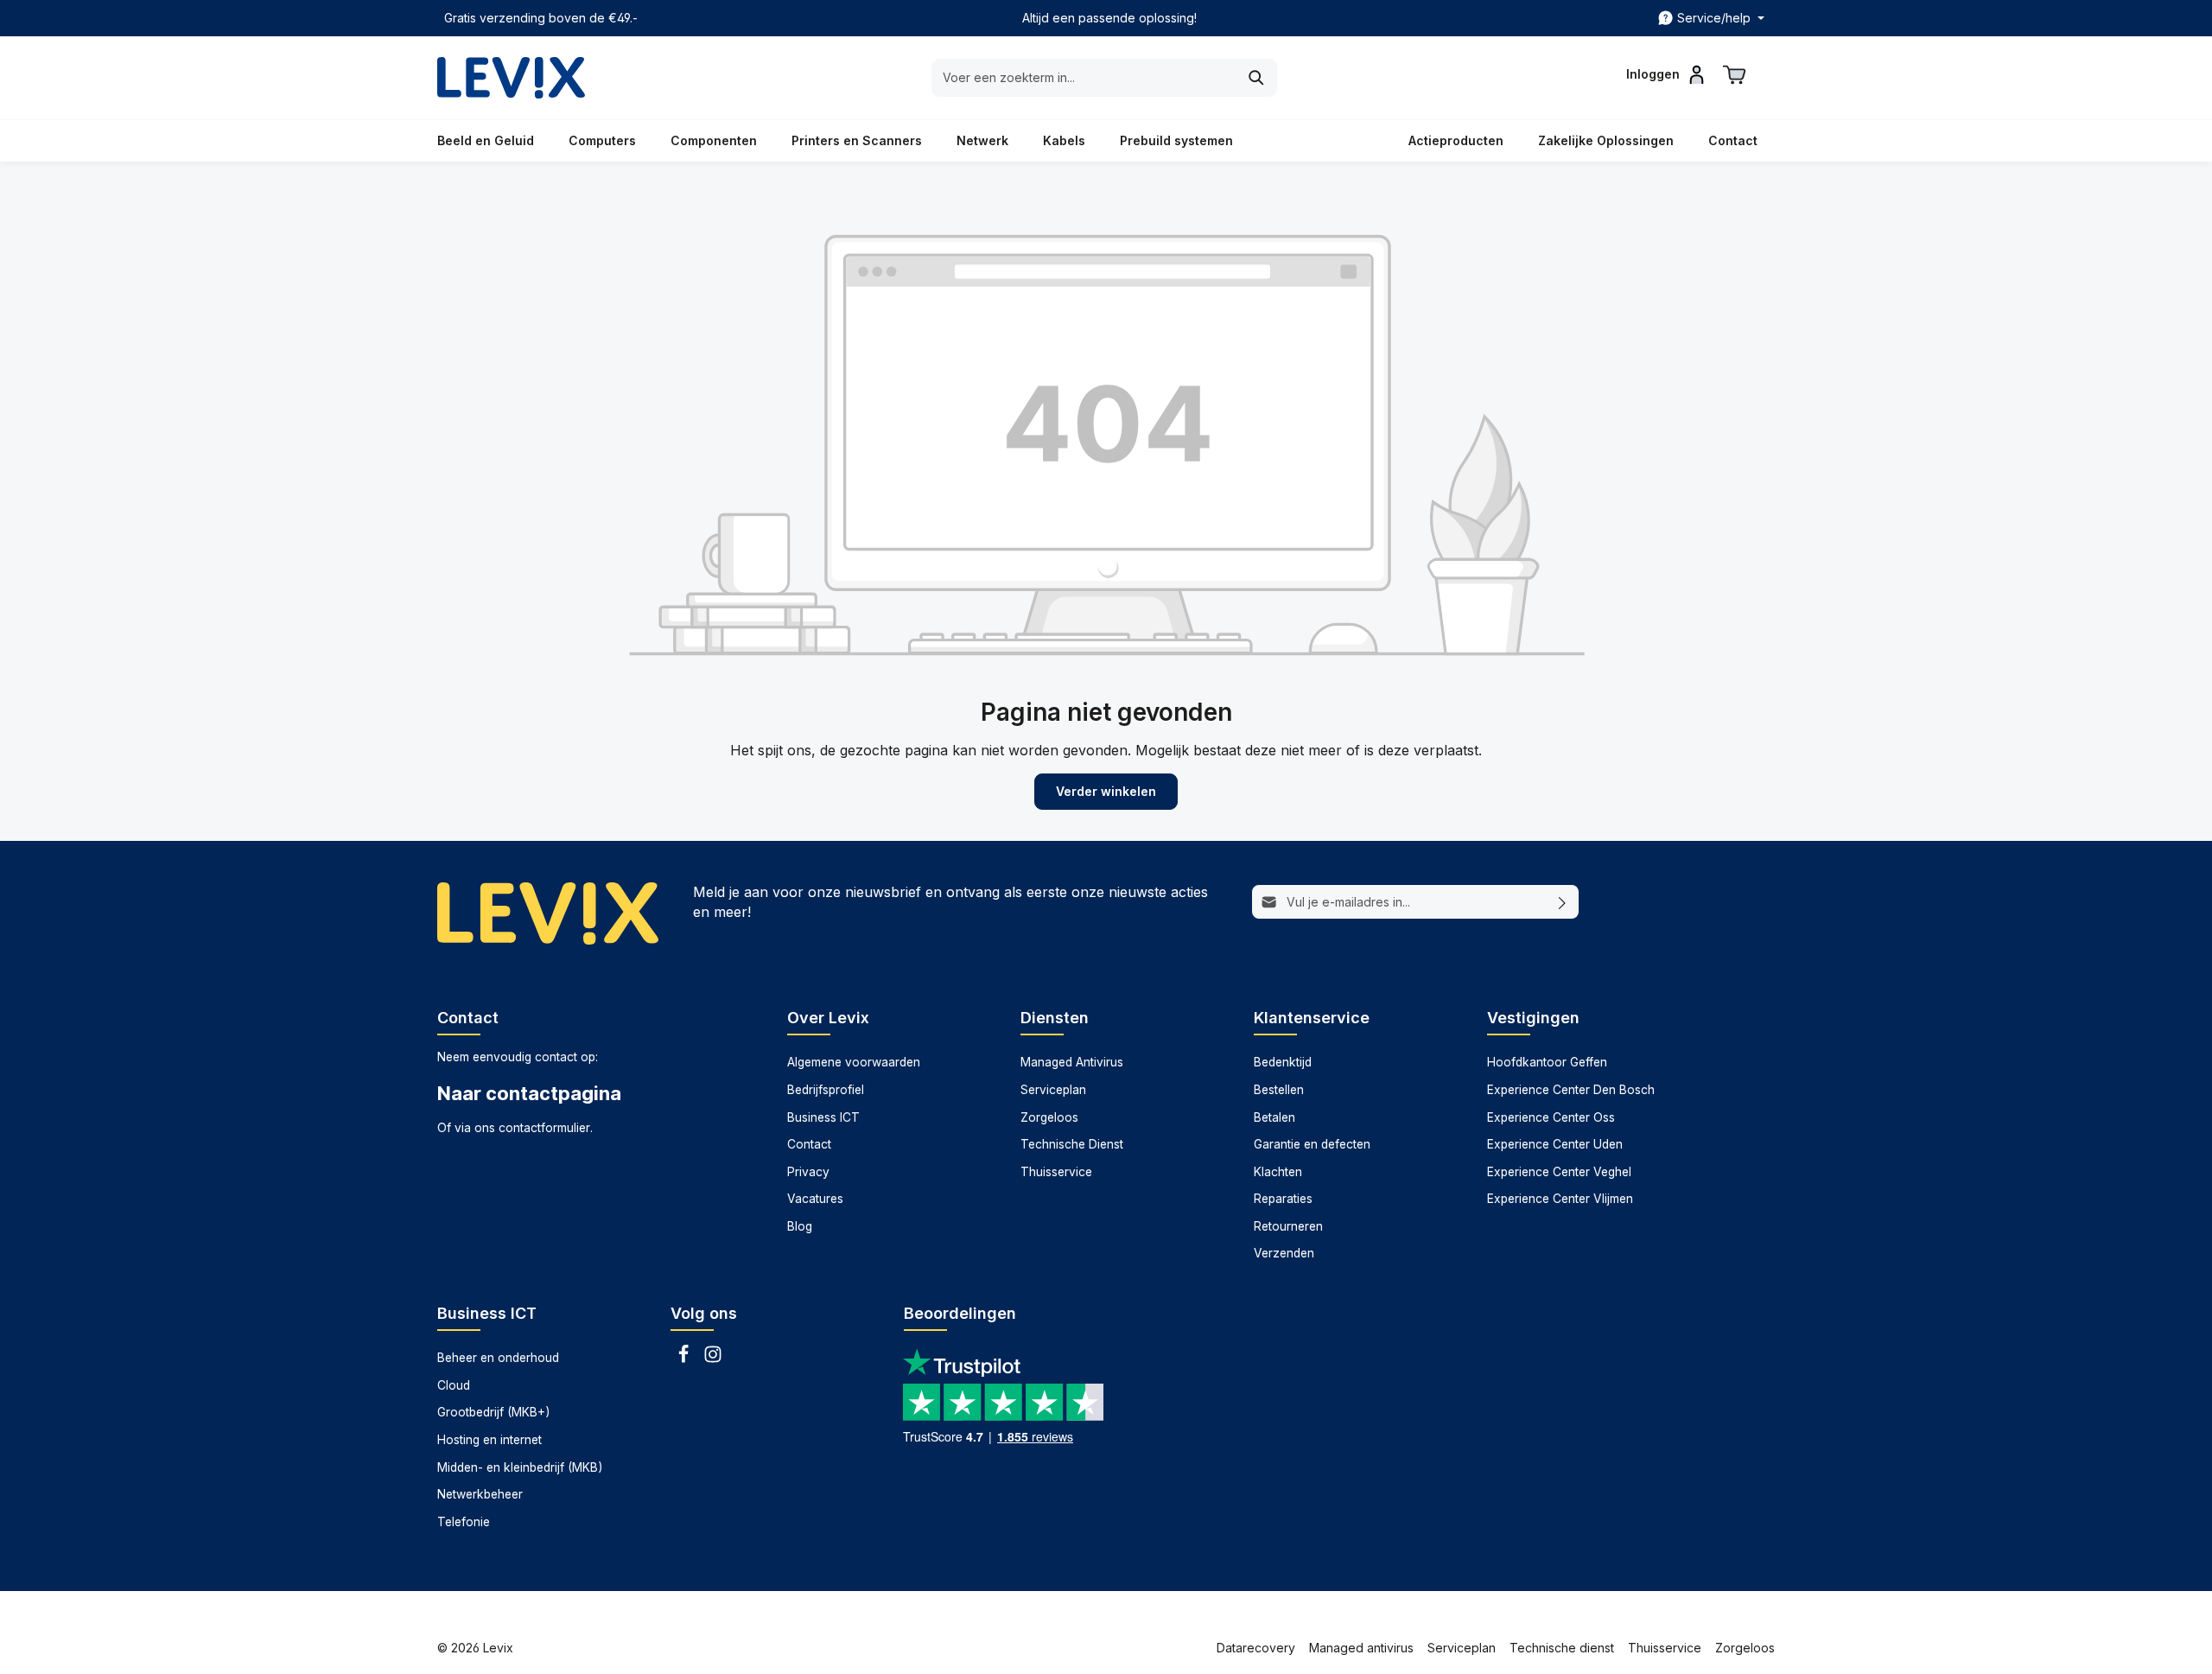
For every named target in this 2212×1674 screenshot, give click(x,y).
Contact (809, 1144)
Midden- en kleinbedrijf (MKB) (520, 1467)
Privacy (808, 1172)
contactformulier (544, 1128)
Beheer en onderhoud (498, 1358)
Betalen (1274, 1117)
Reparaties (1283, 1199)
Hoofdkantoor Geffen (1547, 1062)
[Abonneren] (1563, 902)
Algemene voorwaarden (854, 1062)
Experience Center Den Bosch (1571, 1090)
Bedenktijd (1283, 1062)
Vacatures (815, 1199)
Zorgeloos (1049, 1117)
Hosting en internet (489, 1440)
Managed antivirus (1361, 1648)
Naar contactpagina (529, 1093)
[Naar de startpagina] (511, 78)
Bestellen (1279, 1090)
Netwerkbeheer (480, 1494)
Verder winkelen (1106, 791)
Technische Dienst (1072, 1144)
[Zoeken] (1257, 78)
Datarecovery (1256, 1648)
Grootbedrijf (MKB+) (493, 1412)
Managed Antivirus (1072, 1062)
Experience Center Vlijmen (1560, 1199)
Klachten (1278, 1172)
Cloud (454, 1385)
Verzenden (1284, 1253)
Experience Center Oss (1551, 1117)
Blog (800, 1226)
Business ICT (823, 1117)
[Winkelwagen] (1734, 74)
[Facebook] (685, 1359)
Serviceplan (1053, 1090)
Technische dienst (1562, 1648)
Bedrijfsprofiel (826, 1090)
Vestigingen (1533, 1018)
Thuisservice (1056, 1172)
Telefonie (464, 1522)
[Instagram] (713, 1359)
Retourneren (1288, 1226)
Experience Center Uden (1555, 1144)
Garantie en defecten (1312, 1144)
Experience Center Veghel (1559, 1172)
